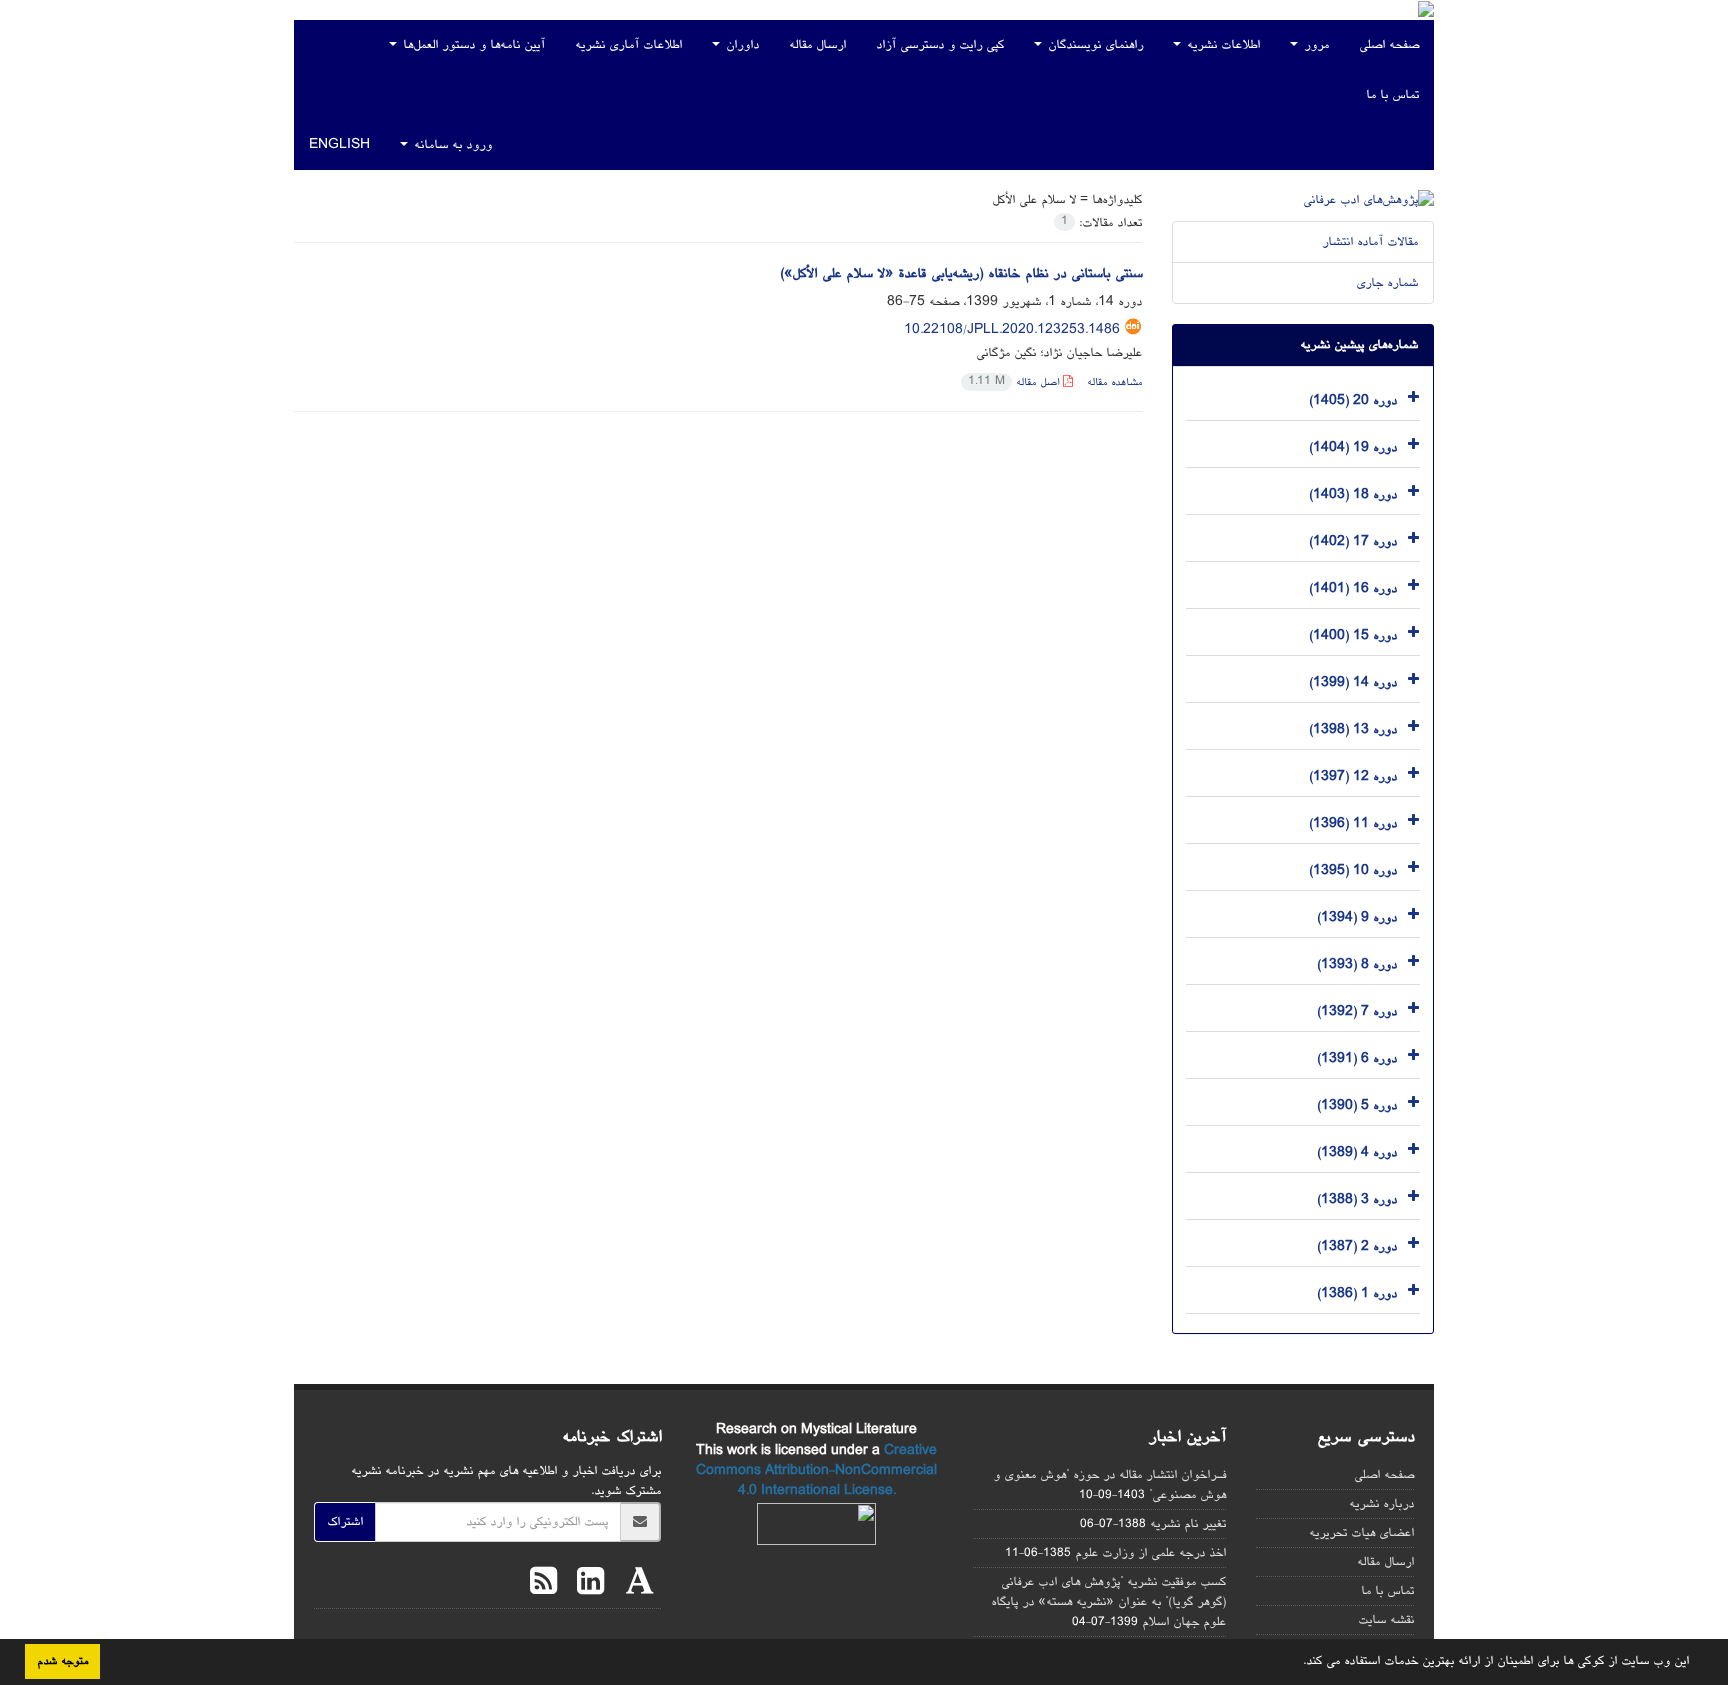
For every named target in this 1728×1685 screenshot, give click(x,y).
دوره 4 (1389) (1357, 1152)
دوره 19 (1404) (1353, 447)
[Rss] (543, 1584)
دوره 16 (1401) (1353, 588)
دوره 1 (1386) (1357, 1293)
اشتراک (345, 1522)
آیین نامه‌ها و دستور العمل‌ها (472, 45)
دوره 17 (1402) (1353, 541)
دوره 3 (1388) (1357, 1199)
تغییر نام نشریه (1188, 1524)
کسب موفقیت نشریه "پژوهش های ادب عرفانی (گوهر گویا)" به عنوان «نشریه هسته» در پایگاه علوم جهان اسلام (1108, 1602)
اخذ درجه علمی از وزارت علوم (1150, 1553)
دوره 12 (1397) (1353, 776)
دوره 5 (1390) (1357, 1105)
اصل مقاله (1015, 382)
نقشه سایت (1386, 1620)
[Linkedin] (585, 1584)
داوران (740, 45)
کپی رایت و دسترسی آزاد (940, 45)
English (339, 145)
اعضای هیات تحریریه (1361, 1533)
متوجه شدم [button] (62, 1661)
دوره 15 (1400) (1353, 635)
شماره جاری (1387, 283)
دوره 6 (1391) (1357, 1058)
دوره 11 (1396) (1353, 823)
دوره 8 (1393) (1357, 964)
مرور (1314, 45)
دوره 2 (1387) (1357, 1246)
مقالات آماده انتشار (1370, 242)
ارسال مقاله (817, 45)
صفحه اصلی (1389, 45)
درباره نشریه (1381, 1504)
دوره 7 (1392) (1357, 1011)
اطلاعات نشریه (1221, 45)
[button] (1296, 1662)
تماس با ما (1392, 95)
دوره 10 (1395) (1353, 870)
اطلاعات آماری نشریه (628, 45)
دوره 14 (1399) (1353, 682)
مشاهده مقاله (1114, 382)
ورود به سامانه (451, 145)
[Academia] (635, 1584)
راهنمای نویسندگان (1093, 45)
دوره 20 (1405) (1353, 400)
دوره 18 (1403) (1353, 494)
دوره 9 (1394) (1357, 917)
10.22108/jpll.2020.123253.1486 (1012, 330)
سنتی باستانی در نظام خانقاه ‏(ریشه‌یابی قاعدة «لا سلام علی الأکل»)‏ (961, 274)
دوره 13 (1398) (1353, 729)
